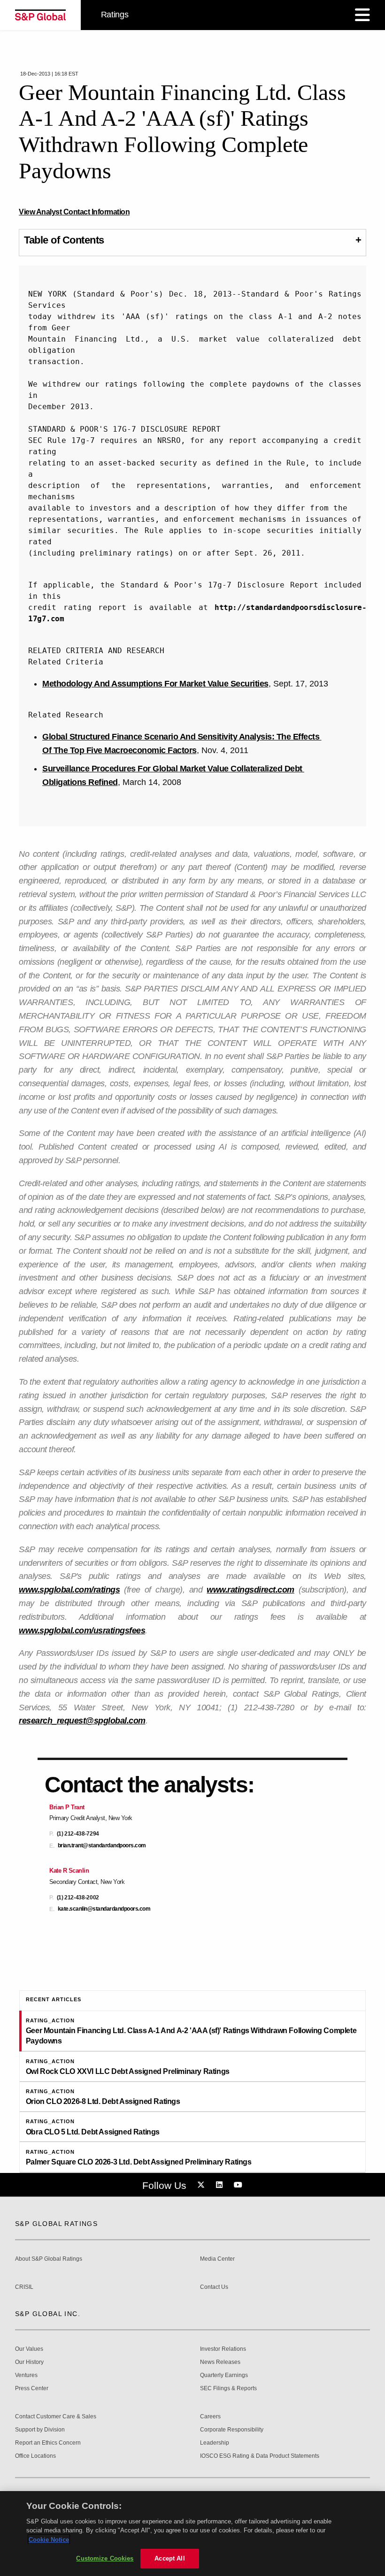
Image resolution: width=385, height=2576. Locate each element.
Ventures (26, 2375)
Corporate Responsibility (232, 2430)
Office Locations (35, 2456)
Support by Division (40, 2430)
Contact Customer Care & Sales (56, 2417)
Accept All (169, 2558)
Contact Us (214, 2287)
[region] (192, 2534)
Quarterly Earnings (224, 2375)
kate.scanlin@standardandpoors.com (104, 1909)
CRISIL (24, 2287)
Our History (29, 2362)
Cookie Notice (49, 2540)
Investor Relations (223, 2349)
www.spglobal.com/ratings (69, 1590)
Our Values (29, 2349)
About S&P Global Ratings (49, 2259)
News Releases (220, 2362)
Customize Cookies (105, 2558)
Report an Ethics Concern (48, 2443)
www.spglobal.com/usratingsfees (82, 1631)
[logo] (40, 15)
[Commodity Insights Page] (202, 2185)
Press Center (32, 2389)
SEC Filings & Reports (228, 2389)
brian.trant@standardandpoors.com (102, 1846)
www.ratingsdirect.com (250, 1590)
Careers (210, 2417)
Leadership (215, 2443)
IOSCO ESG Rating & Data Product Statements (260, 2456)
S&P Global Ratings (56, 2224)
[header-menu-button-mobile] (362, 15)
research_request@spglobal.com (82, 1721)
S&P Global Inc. (48, 2314)
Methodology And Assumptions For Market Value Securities (155, 684)
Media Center (217, 2259)
